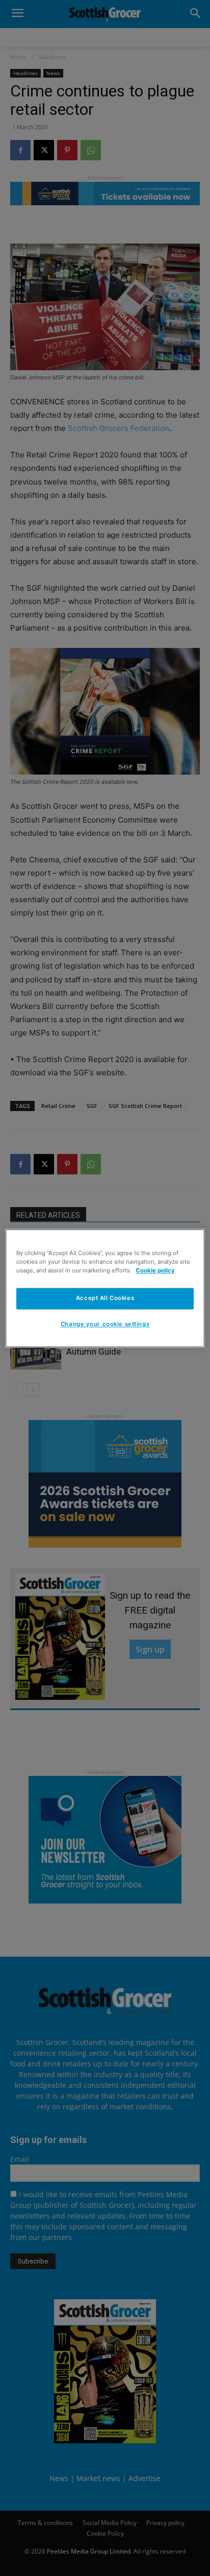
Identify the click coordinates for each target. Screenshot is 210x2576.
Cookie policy (155, 1270)
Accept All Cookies (105, 1298)
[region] (105, 1288)
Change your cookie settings (105, 1324)
